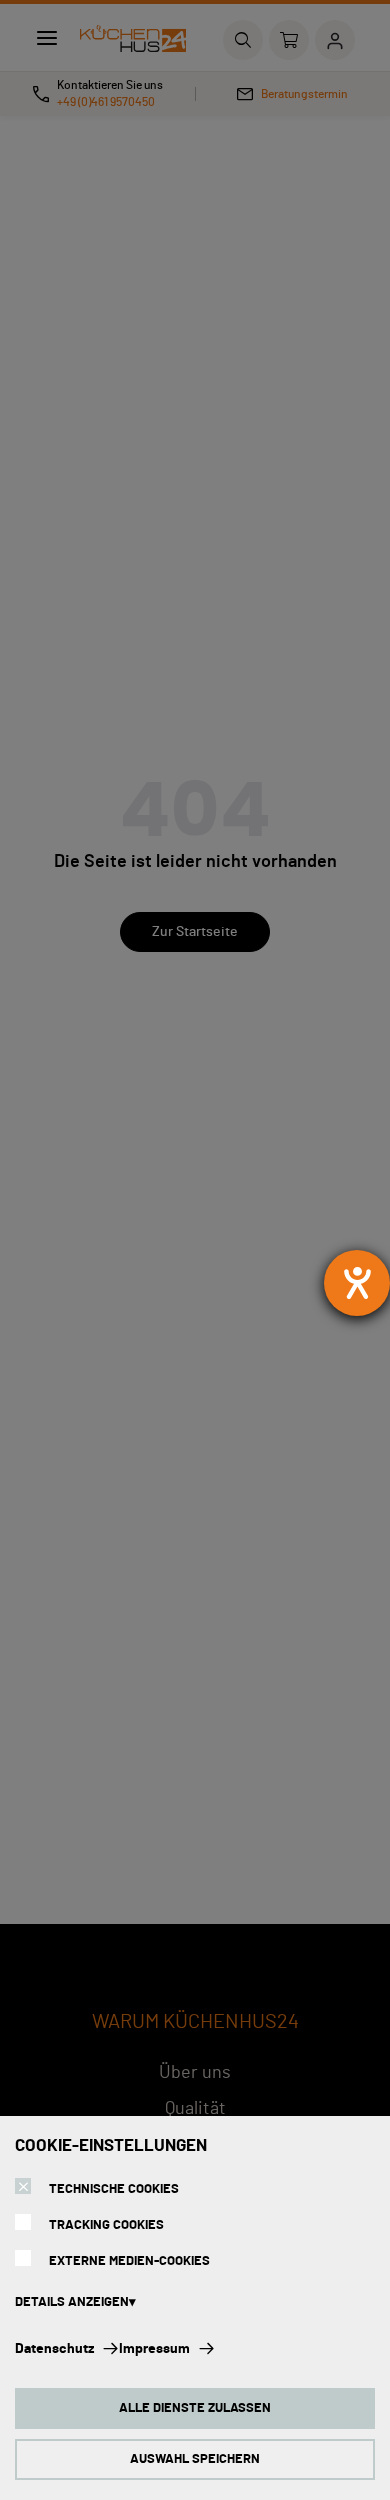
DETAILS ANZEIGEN (72, 2302)
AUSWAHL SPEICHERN (195, 2459)
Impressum (154, 2349)
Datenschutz (54, 2349)
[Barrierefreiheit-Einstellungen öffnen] (357, 1283)
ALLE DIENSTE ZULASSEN (195, 2408)
